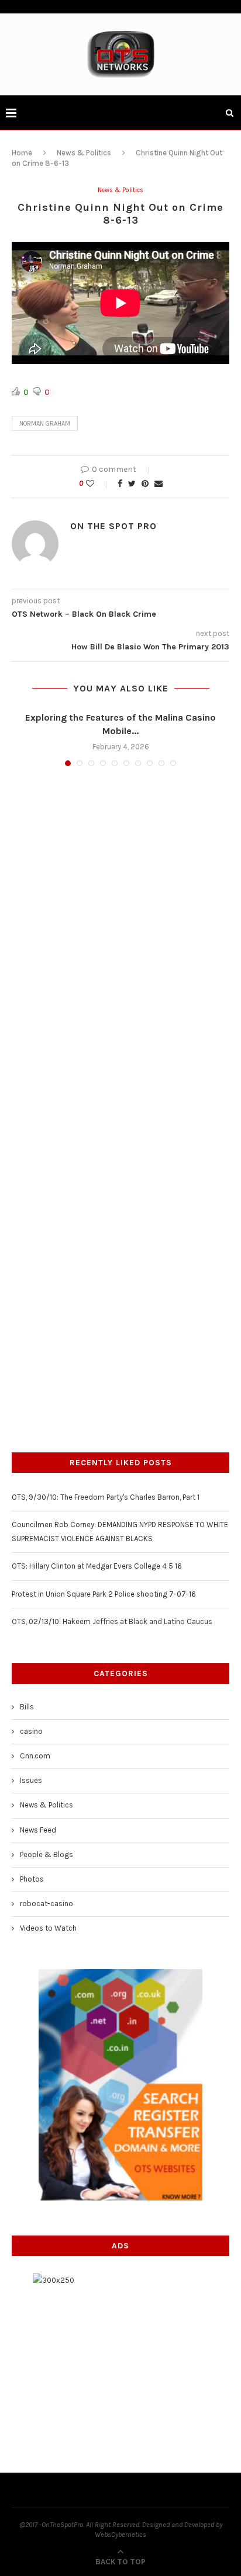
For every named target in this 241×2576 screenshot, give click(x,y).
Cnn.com (35, 1756)
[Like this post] (98, 484)
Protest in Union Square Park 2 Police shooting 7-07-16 (104, 1594)
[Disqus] (120, 933)
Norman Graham (45, 424)
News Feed (38, 1830)
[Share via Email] (159, 484)
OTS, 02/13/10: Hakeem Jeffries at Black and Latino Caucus (112, 1621)
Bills (27, 1707)
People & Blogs (47, 1854)
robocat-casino (47, 1904)
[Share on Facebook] (120, 484)
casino (31, 1731)
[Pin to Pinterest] (145, 484)
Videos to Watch (48, 1928)
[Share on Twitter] (132, 484)
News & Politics (84, 153)
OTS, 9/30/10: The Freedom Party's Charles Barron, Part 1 (106, 1497)
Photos (32, 1879)
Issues (31, 1780)
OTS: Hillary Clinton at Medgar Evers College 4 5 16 (97, 1566)
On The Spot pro (113, 526)
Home (22, 153)
